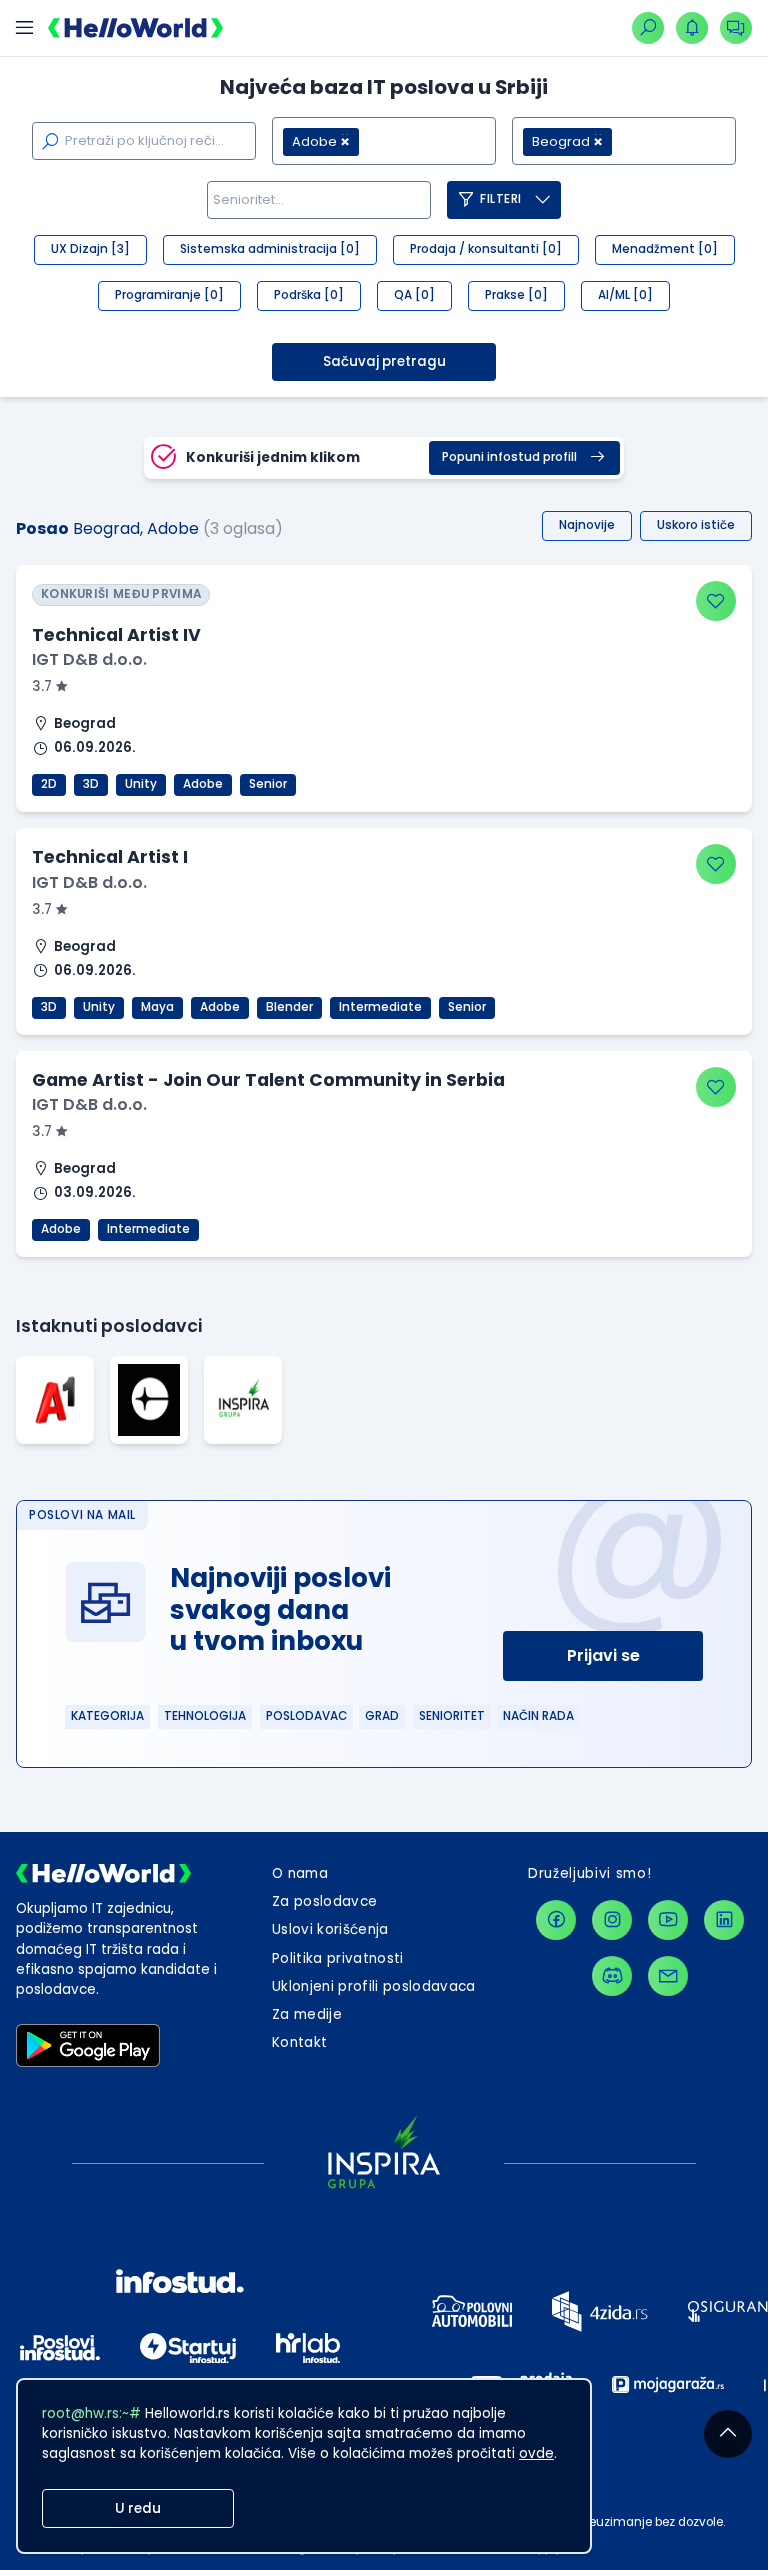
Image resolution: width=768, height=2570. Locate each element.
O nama (300, 1873)
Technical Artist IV (116, 635)
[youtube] (668, 1920)
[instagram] (612, 1920)
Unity (141, 784)
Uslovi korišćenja (330, 1929)
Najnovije (587, 525)
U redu (138, 2508)
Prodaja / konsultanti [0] (486, 249)
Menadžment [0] (665, 249)
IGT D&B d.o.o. (89, 659)
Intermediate (380, 1007)
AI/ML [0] (625, 295)
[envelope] (668, 1976)
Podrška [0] (309, 295)
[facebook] (556, 1920)
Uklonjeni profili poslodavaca (374, 1986)
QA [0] (414, 295)
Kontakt (299, 2042)
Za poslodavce (324, 1901)
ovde (536, 2453)
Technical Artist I (110, 857)
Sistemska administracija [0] (270, 249)
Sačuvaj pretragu (384, 361)
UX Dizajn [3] (90, 249)
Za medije (307, 2014)
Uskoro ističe (696, 525)
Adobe (203, 784)
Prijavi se (603, 1655)
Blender (289, 1007)
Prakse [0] (516, 295)
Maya (157, 1007)
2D (49, 784)
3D (91, 784)
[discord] (612, 1976)
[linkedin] (724, 1920)
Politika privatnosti (338, 1958)
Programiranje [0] (169, 295)
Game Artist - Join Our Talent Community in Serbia (268, 1080)
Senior (268, 784)
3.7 (43, 686)
